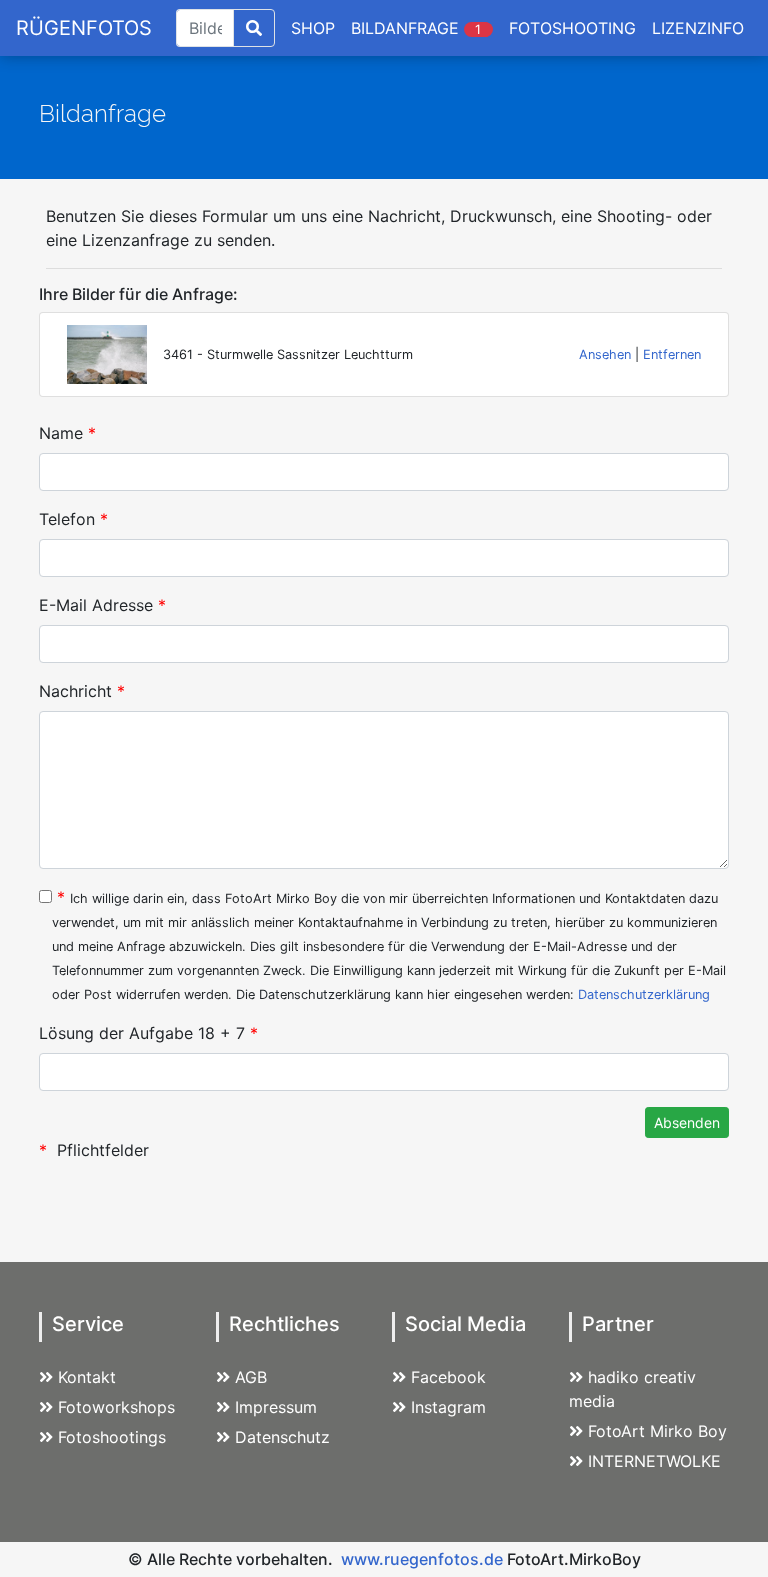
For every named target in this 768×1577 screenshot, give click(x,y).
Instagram (448, 1407)
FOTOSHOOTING (572, 28)
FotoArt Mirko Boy (657, 1431)
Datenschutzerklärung (644, 994)
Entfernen (672, 354)
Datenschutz (282, 1437)
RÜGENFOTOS (84, 28)
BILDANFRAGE (418, 28)
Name (67, 433)
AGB (251, 1377)
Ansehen (605, 354)
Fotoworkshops (116, 1407)
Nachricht (82, 691)
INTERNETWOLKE (654, 1461)
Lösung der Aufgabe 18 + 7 (148, 1033)
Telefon (73, 519)
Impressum (276, 1407)
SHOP (313, 28)
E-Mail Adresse (102, 605)
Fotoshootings (112, 1437)
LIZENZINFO (698, 28)
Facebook (448, 1377)
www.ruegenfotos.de (422, 1559)
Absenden (687, 1122)
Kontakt (87, 1377)
